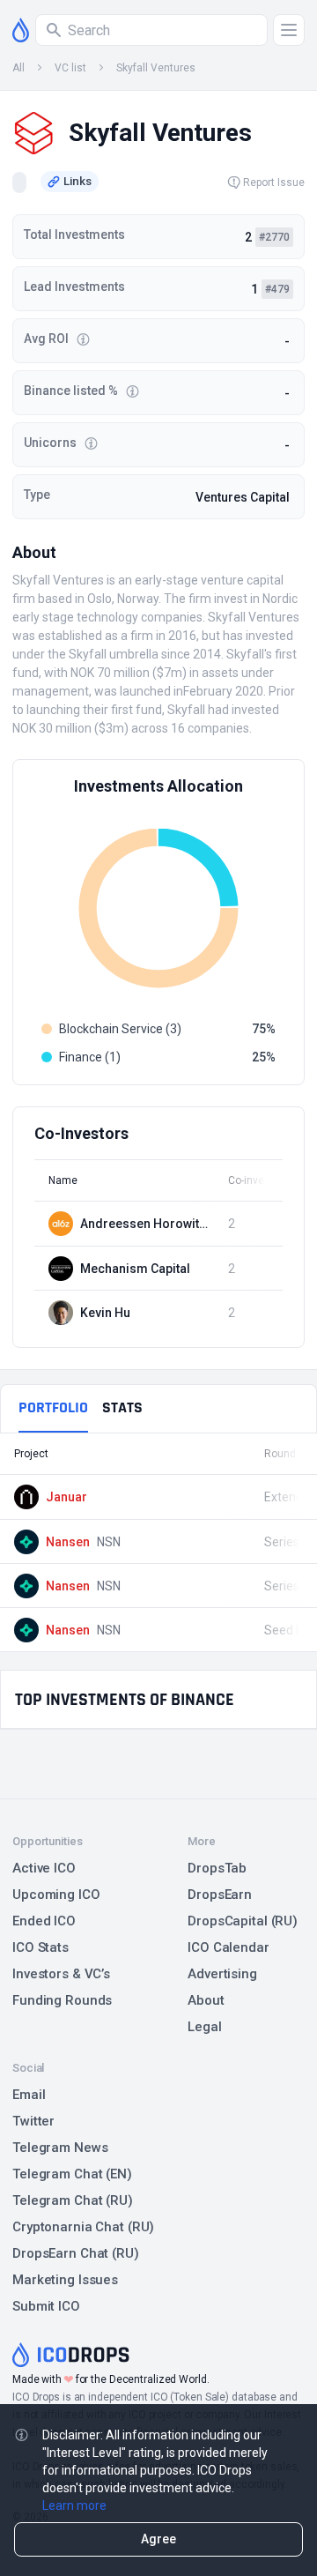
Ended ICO (44, 1921)
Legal (204, 2027)
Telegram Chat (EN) (72, 2174)
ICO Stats (41, 1947)
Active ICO (44, 1868)
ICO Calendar (229, 1947)
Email (29, 2095)
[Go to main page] (21, 30)
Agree (158, 2539)
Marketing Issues (65, 2280)
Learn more (74, 2505)
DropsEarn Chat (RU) (76, 2253)
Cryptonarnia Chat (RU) (83, 2227)
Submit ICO (46, 2306)
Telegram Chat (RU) (73, 2200)
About (206, 2000)
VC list (70, 68)
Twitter (33, 2121)
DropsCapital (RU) (243, 1921)
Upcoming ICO (56, 1895)
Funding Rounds (62, 2000)
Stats (122, 1407)
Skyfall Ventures (156, 68)
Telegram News (60, 2148)
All (18, 68)
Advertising (222, 1974)
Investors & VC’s (61, 1974)
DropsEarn (220, 1895)
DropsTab (217, 1868)
